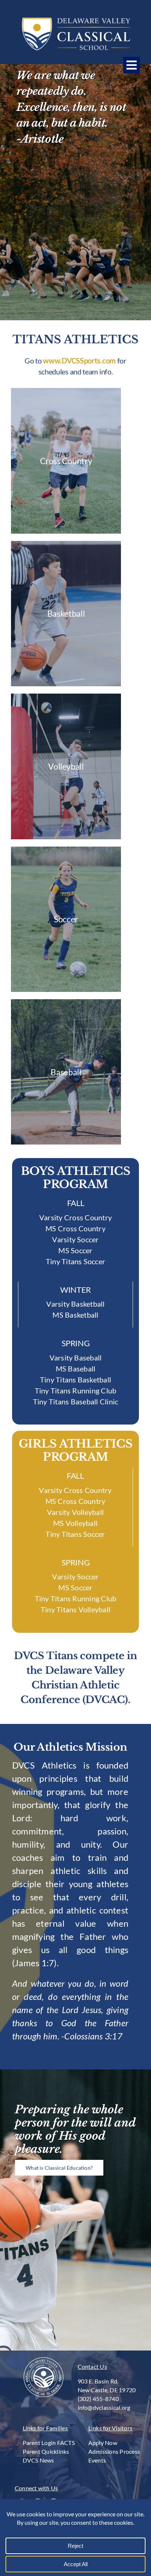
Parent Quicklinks (46, 2451)
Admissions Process (114, 2451)
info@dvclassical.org (104, 2407)
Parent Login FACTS (49, 2443)
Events (97, 2460)
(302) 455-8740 (98, 2399)
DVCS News (38, 2460)
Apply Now (103, 2443)
